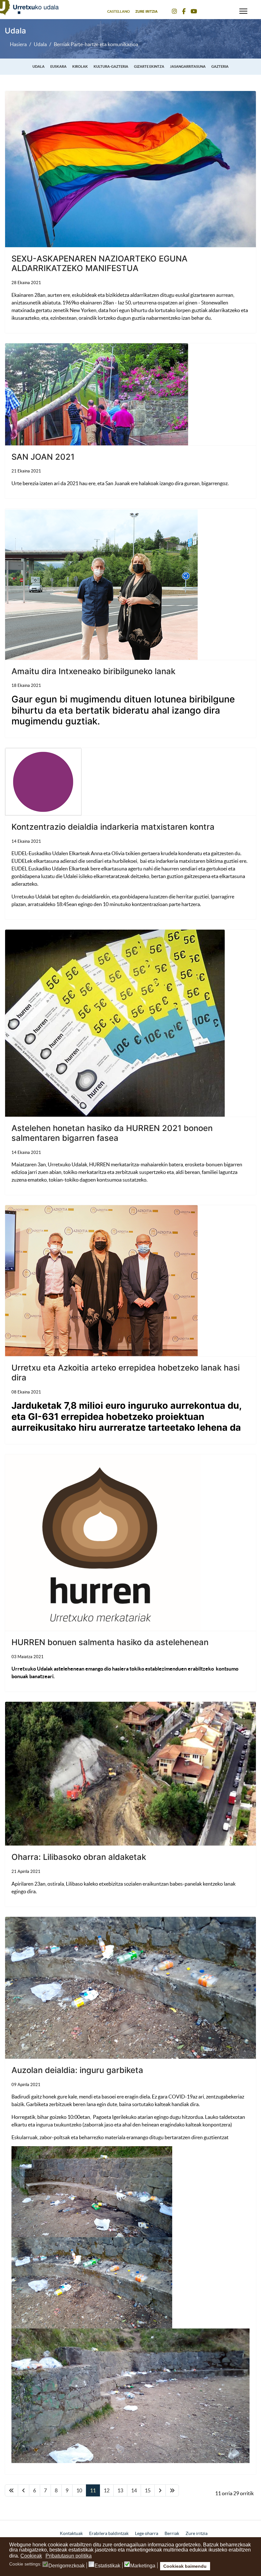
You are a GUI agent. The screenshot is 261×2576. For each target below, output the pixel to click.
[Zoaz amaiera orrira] (172, 2490)
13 (120, 2490)
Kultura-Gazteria (111, 66)
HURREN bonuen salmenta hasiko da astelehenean (110, 1642)
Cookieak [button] (31, 2556)
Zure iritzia (146, 11)
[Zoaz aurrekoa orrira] (24, 2490)
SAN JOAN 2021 (43, 457)
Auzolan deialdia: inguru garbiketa (77, 2070)
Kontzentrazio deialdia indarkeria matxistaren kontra (113, 827)
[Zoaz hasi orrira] (11, 2490)
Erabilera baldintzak (109, 2533)
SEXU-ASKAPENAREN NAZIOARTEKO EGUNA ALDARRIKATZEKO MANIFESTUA (99, 263)
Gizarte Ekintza (149, 66)
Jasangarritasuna (188, 66)
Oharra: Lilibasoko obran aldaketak (79, 1857)
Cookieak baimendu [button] (185, 2566)
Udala (39, 66)
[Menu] (243, 10)
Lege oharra (147, 2533)
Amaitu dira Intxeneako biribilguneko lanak (93, 671)
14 (134, 2490)
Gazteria (220, 66)
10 (79, 2490)
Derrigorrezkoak (67, 2566)
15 (148, 2490)
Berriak (172, 2533)
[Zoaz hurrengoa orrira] (160, 2490)
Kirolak (80, 66)
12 (107, 2490)
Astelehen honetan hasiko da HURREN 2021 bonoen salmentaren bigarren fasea (112, 1133)
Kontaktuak (71, 2533)
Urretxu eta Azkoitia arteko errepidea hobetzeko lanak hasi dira (126, 1372)
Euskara (58, 66)
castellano (119, 11)
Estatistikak (107, 2566)
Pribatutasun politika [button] (69, 2556)
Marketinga (143, 2566)
